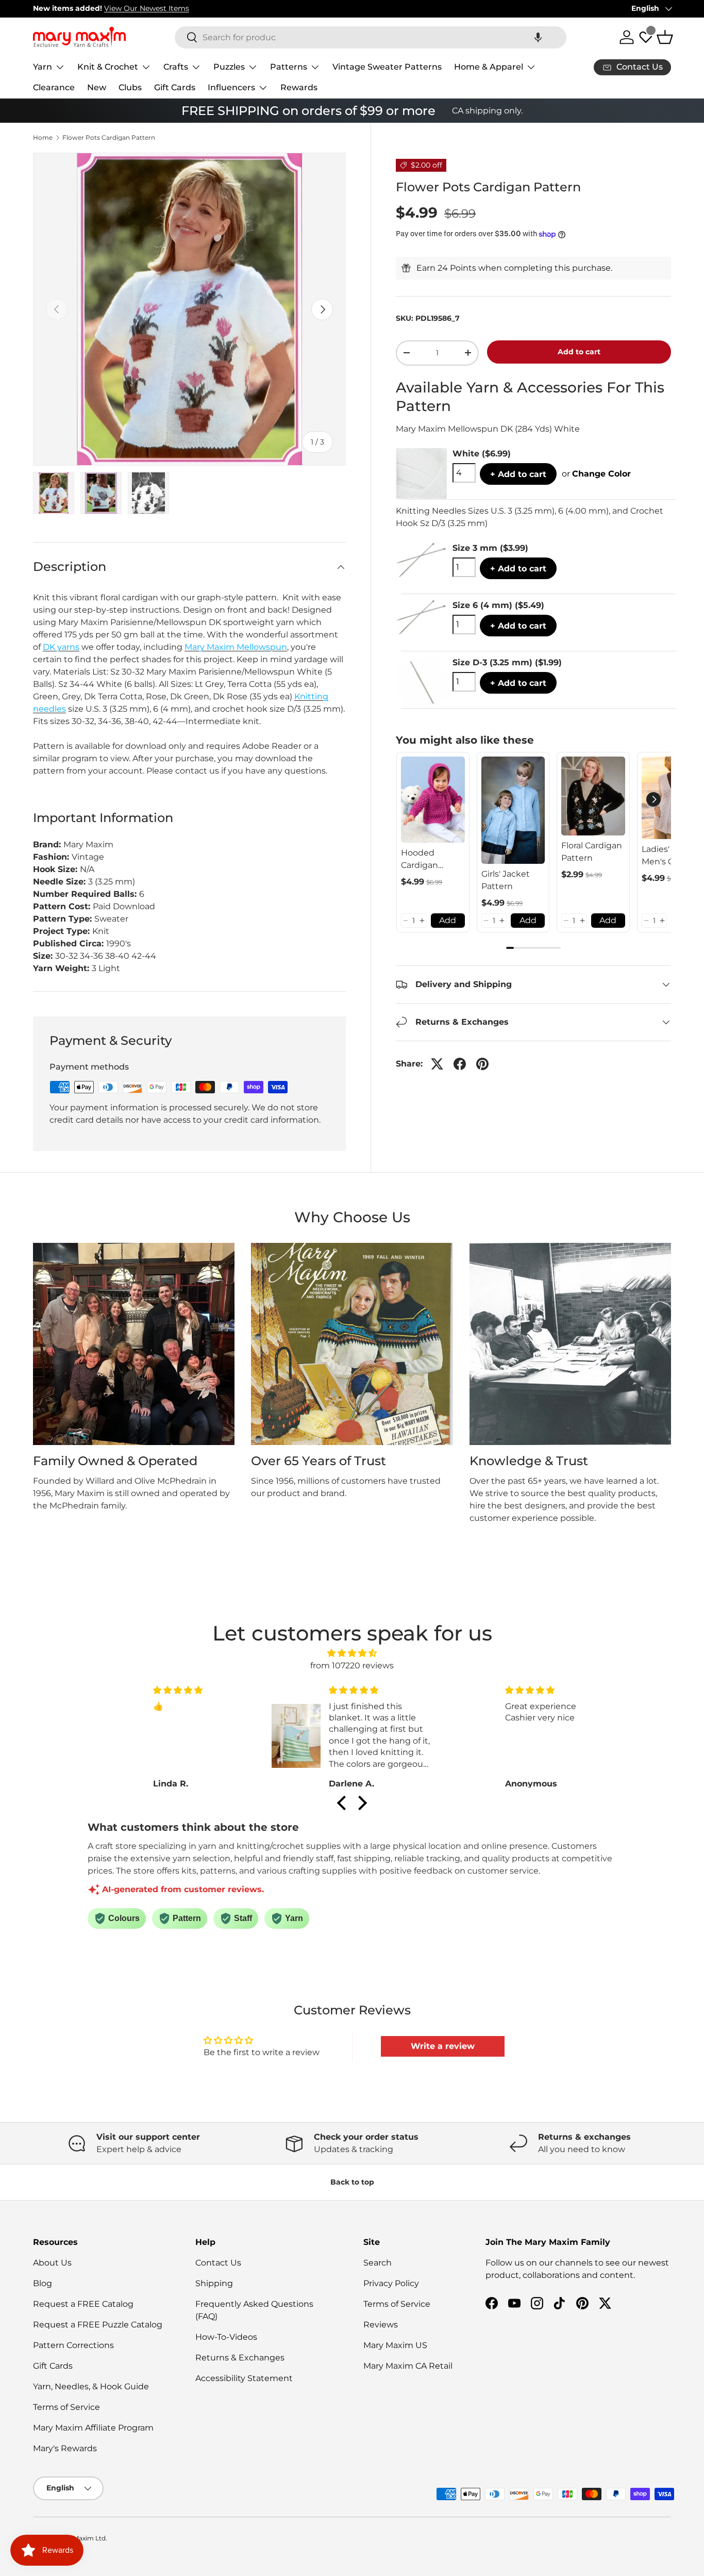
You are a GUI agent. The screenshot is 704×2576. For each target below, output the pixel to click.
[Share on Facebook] (460, 1064)
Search (378, 2263)
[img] (352, 1653)
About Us (52, 2263)
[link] (433, 800)
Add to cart (579, 352)
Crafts (176, 67)
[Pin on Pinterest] (482, 1064)
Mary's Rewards (65, 2448)
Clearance (54, 87)
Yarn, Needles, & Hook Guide (91, 2386)
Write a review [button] (443, 2046)
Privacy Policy (391, 2283)
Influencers (231, 87)
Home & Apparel (489, 67)
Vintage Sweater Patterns (387, 67)
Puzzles (229, 67)
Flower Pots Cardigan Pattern (109, 138)
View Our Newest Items (147, 8)
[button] (538, 37)
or (596, 474)
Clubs (130, 87)
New (97, 87)
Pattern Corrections (73, 2345)
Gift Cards (175, 87)
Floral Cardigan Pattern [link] (592, 852)
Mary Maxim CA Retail (408, 2366)
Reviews (381, 2325)
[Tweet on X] (437, 1064)
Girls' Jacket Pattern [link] (506, 880)
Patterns (289, 67)
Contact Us (218, 2263)
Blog (43, 2283)
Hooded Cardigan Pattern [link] (420, 860)
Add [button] (448, 920)
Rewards (299, 87)
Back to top (352, 2182)
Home (43, 138)
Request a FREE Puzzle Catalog (98, 2325)
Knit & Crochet (108, 67)
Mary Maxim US (395, 2345)
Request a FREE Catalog (83, 2304)
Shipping (214, 2283)
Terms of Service (66, 2407)
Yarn (43, 67)
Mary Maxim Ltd (81, 2538)
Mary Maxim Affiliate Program (93, 2428)
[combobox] (371, 37)
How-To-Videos (226, 2337)
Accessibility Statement (244, 2378)
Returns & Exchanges (240, 2358)
